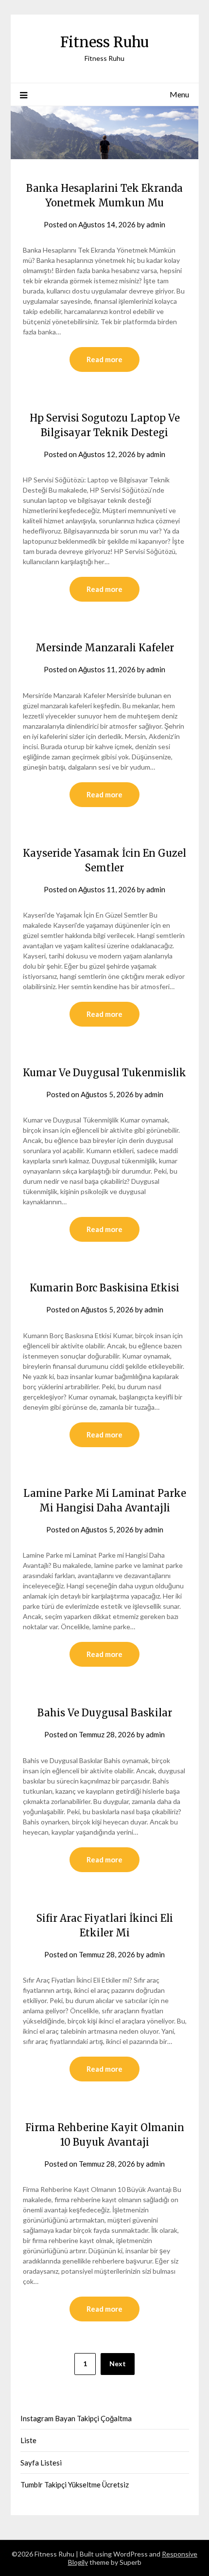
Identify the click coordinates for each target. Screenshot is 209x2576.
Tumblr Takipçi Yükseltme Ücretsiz (75, 2484)
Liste (28, 2440)
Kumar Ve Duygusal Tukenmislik (104, 1073)
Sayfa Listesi (41, 2463)
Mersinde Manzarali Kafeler (105, 648)
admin (156, 224)
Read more (104, 359)
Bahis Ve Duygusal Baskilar (105, 1713)
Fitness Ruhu (104, 42)
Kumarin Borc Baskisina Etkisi (104, 1288)
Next (118, 2364)
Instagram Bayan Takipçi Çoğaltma (76, 2418)
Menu (179, 94)
